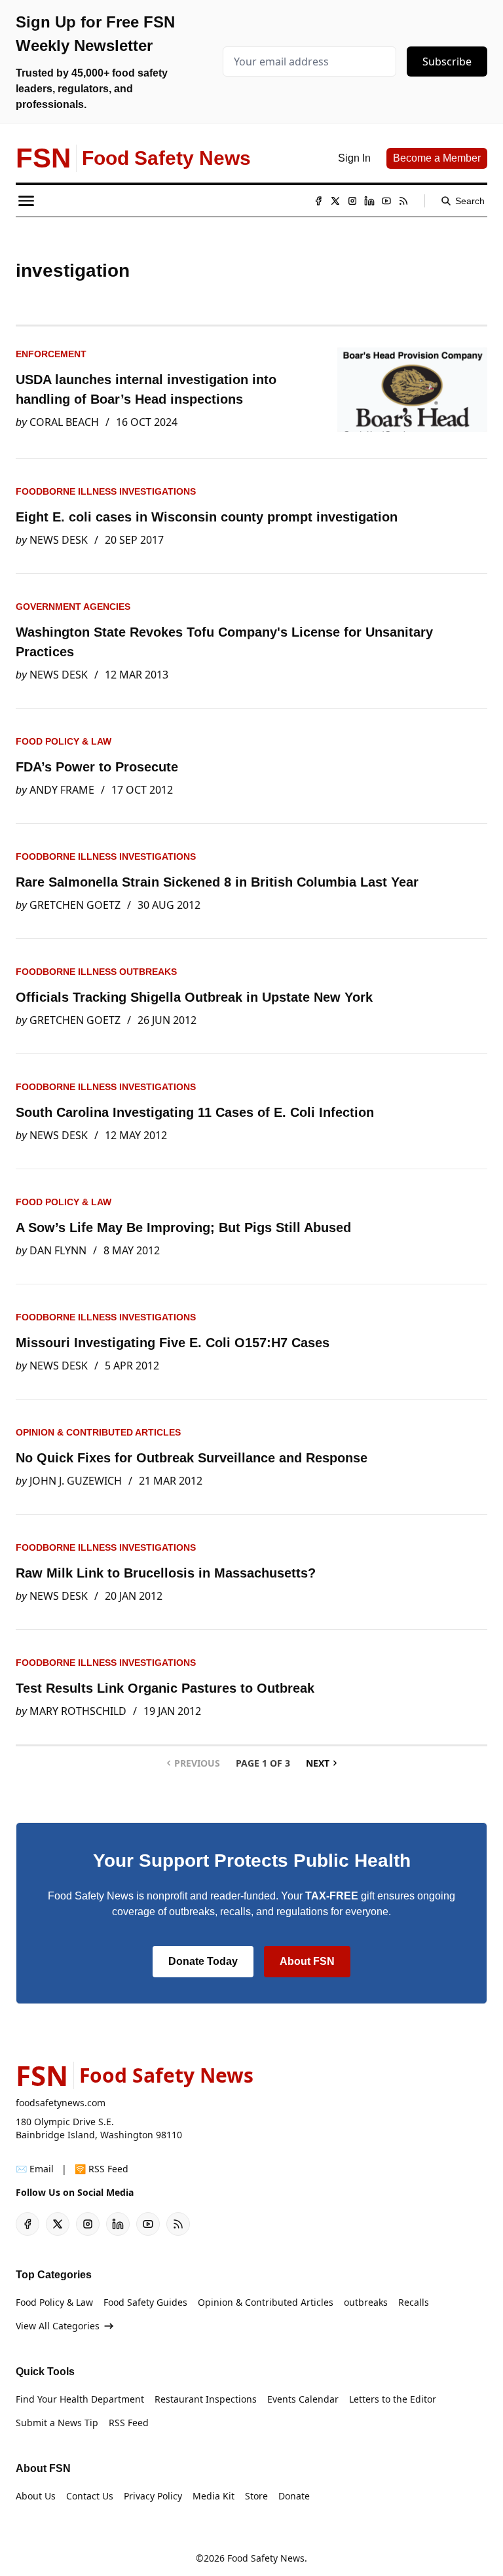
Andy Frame (62, 790)
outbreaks (366, 2302)
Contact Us (90, 2496)
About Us (36, 2496)
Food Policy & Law (64, 741)
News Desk (59, 540)
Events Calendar (303, 2399)
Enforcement (51, 354)
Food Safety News (266, 2558)
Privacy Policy (153, 2496)
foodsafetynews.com (61, 2103)
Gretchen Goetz (75, 905)
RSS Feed (129, 2423)
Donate (294, 2496)
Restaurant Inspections (206, 2399)
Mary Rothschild (78, 1711)
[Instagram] (352, 201)
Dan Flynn (58, 1250)
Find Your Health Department (80, 2399)
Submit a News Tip (57, 2423)
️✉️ (35, 2169)
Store (256, 2496)
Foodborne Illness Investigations (106, 491)
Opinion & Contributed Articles (98, 1432)
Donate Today (203, 1961)
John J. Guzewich (76, 1481)
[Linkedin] (369, 201)
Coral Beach (64, 422)
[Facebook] (318, 201)
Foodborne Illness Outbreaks (96, 972)
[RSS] (403, 201)
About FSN (307, 1961)
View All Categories (58, 2326)
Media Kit (214, 2496)
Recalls (414, 2302)
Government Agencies (73, 607)
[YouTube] (386, 201)
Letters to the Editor (393, 2399)
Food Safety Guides (145, 2302)
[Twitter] (335, 201)
